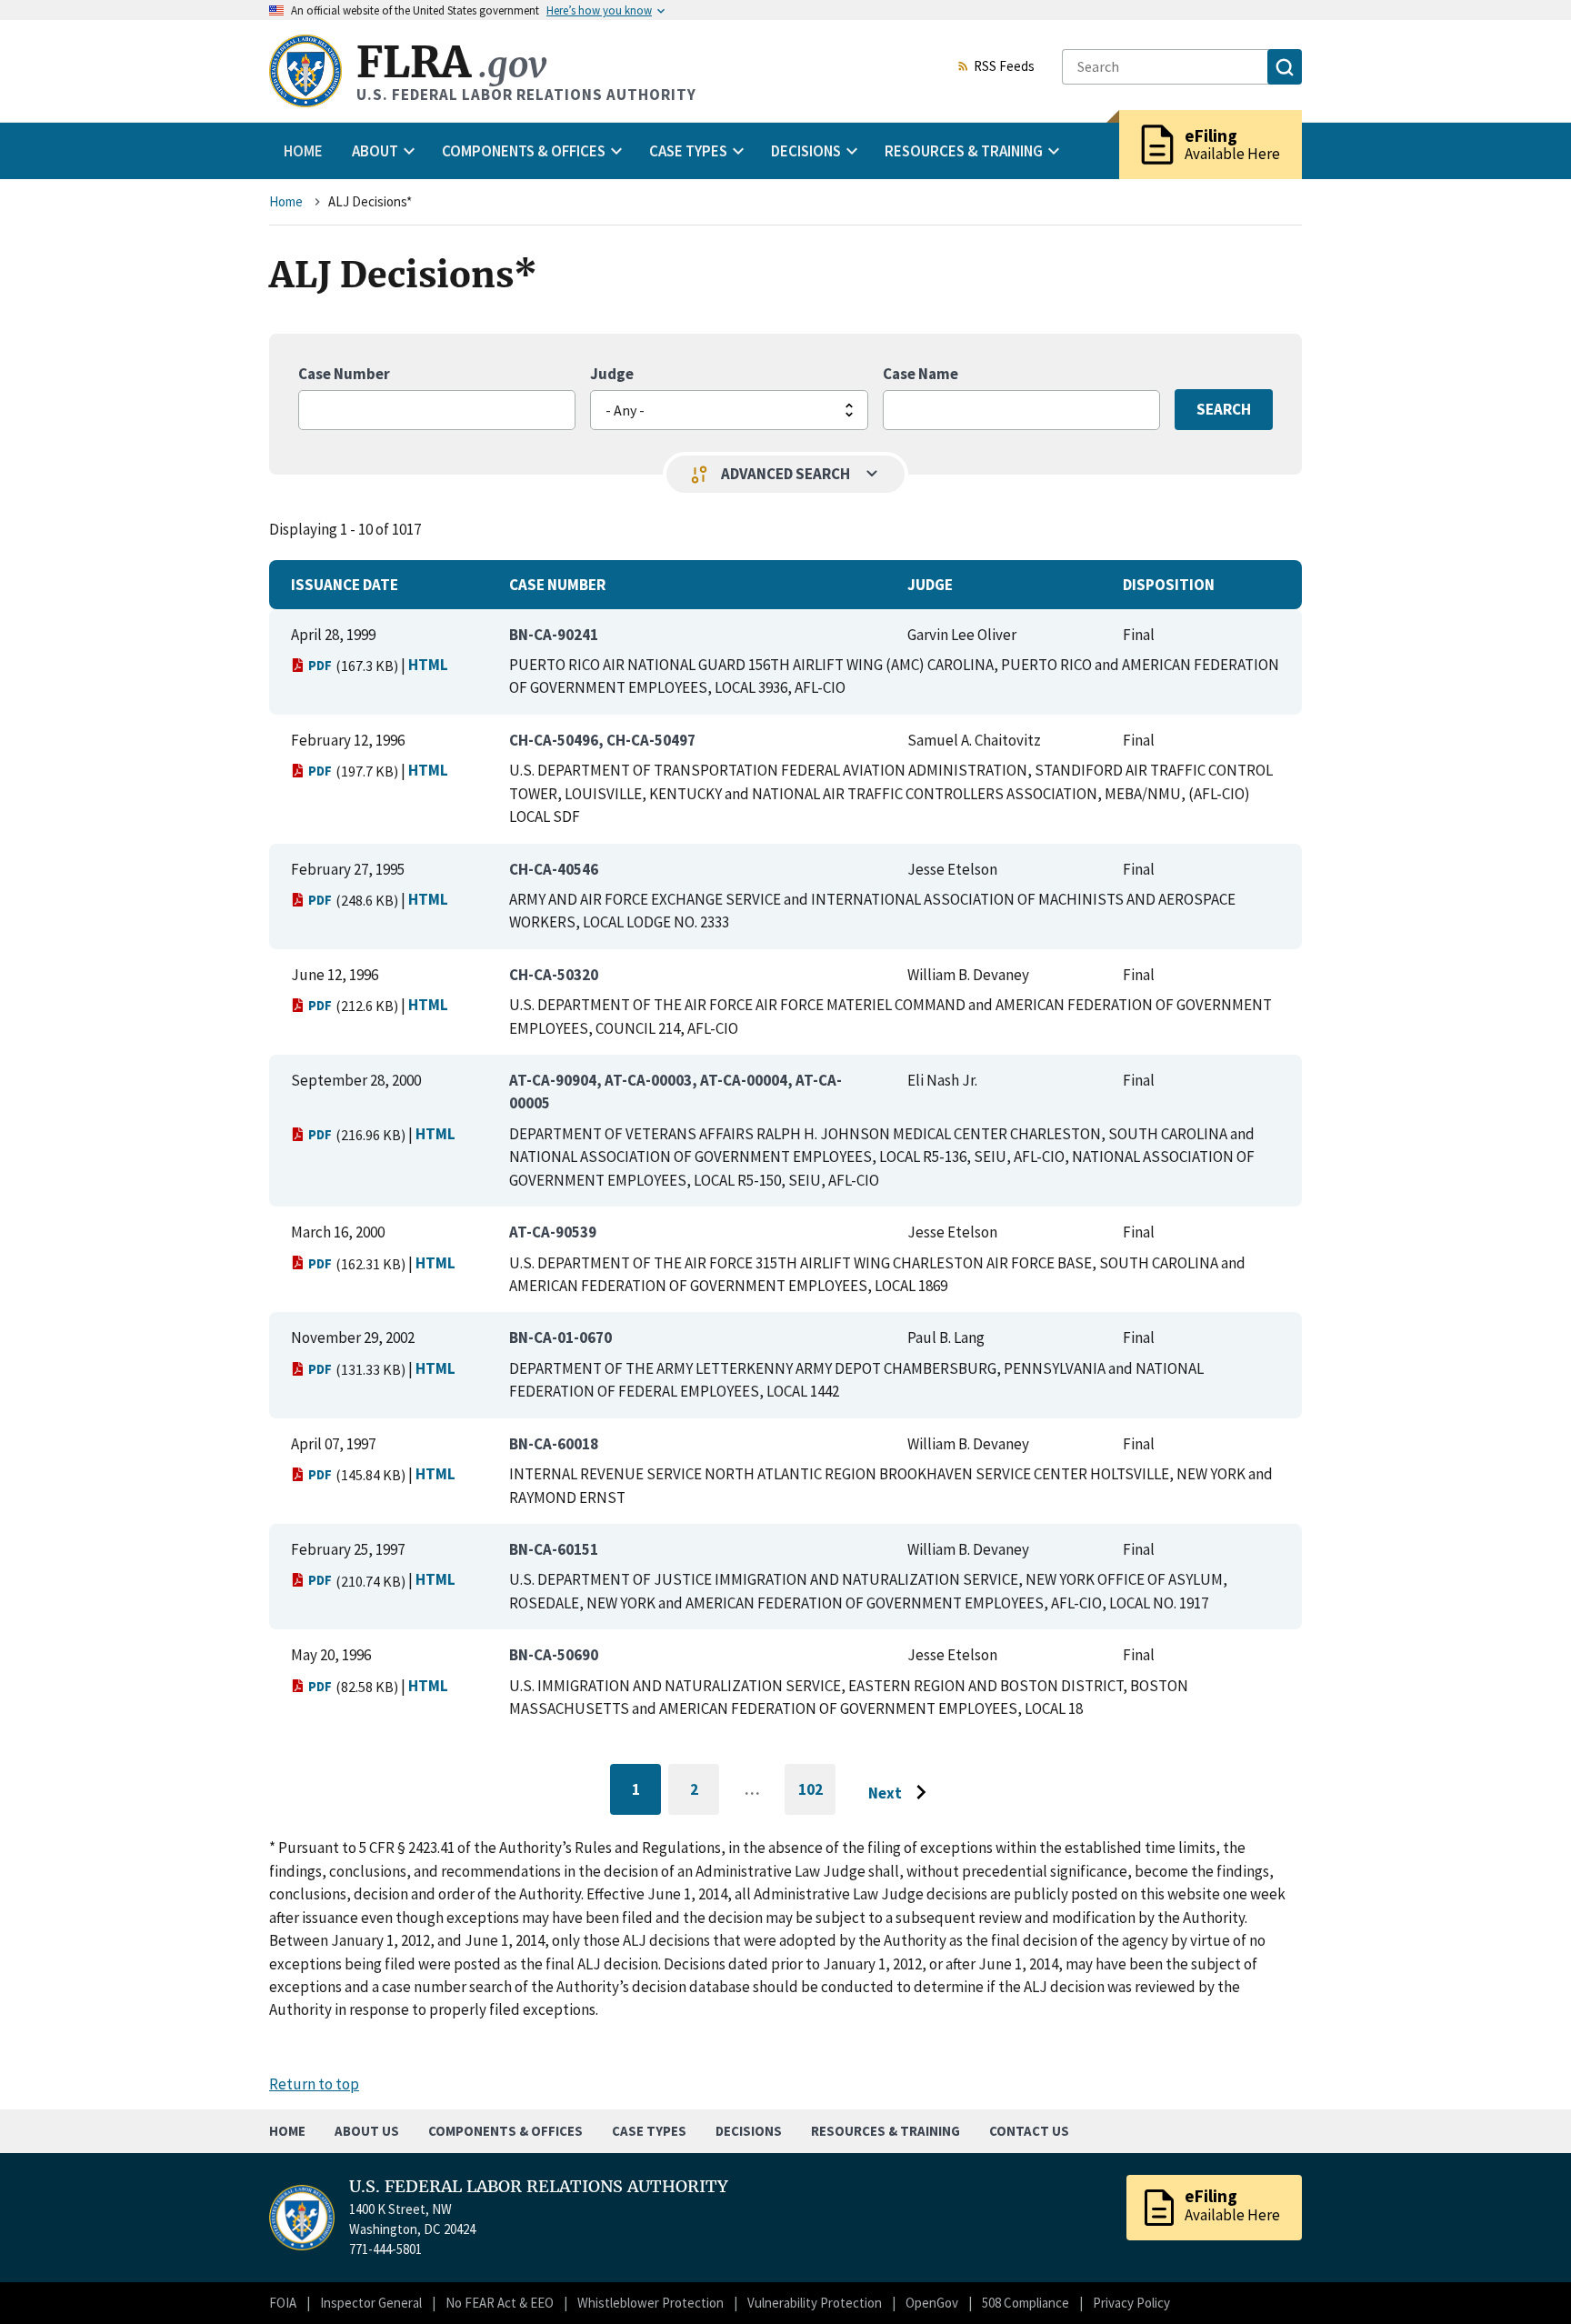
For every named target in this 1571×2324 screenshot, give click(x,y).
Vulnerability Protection (815, 2303)
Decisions (749, 2131)
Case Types (649, 2131)
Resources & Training (886, 2131)
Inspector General (371, 2303)
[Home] (305, 71)
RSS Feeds (1004, 67)
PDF (320, 665)
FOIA (283, 2303)
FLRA (451, 62)
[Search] (1285, 67)
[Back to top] (1526, 2279)
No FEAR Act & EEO (500, 2303)
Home (303, 151)
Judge (612, 374)
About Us (367, 2131)
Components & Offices (505, 2131)
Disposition (1169, 585)
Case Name (921, 374)
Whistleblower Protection (650, 2303)
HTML (428, 665)
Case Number (344, 374)
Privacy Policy (1131, 2303)
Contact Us (1029, 2131)
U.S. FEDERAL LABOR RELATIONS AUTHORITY (539, 2187)
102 (817, 1797)
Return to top (314, 2084)
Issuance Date (345, 585)
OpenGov (932, 2303)
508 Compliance (1026, 2303)
